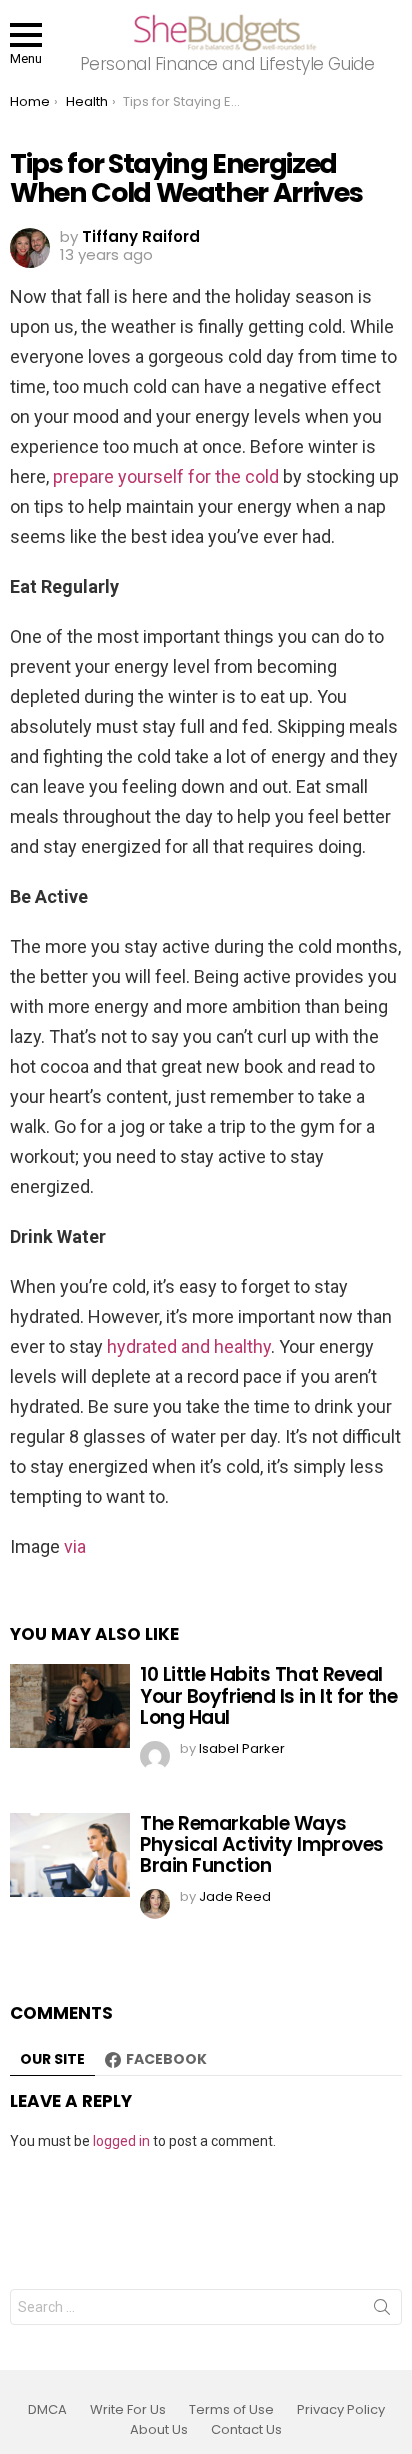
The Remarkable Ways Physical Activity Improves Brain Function (262, 1845)
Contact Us (246, 2430)
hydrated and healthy (189, 1346)
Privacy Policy (341, 2410)
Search (382, 2311)
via (75, 1546)
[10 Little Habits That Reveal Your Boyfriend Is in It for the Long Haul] (70, 1706)
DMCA (47, 2410)
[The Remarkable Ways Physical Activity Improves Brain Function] (70, 1855)
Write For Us (128, 2410)
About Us (159, 2430)
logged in (121, 2141)
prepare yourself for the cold (166, 476)
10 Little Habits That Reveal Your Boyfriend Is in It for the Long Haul (268, 1696)
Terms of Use (231, 2410)
